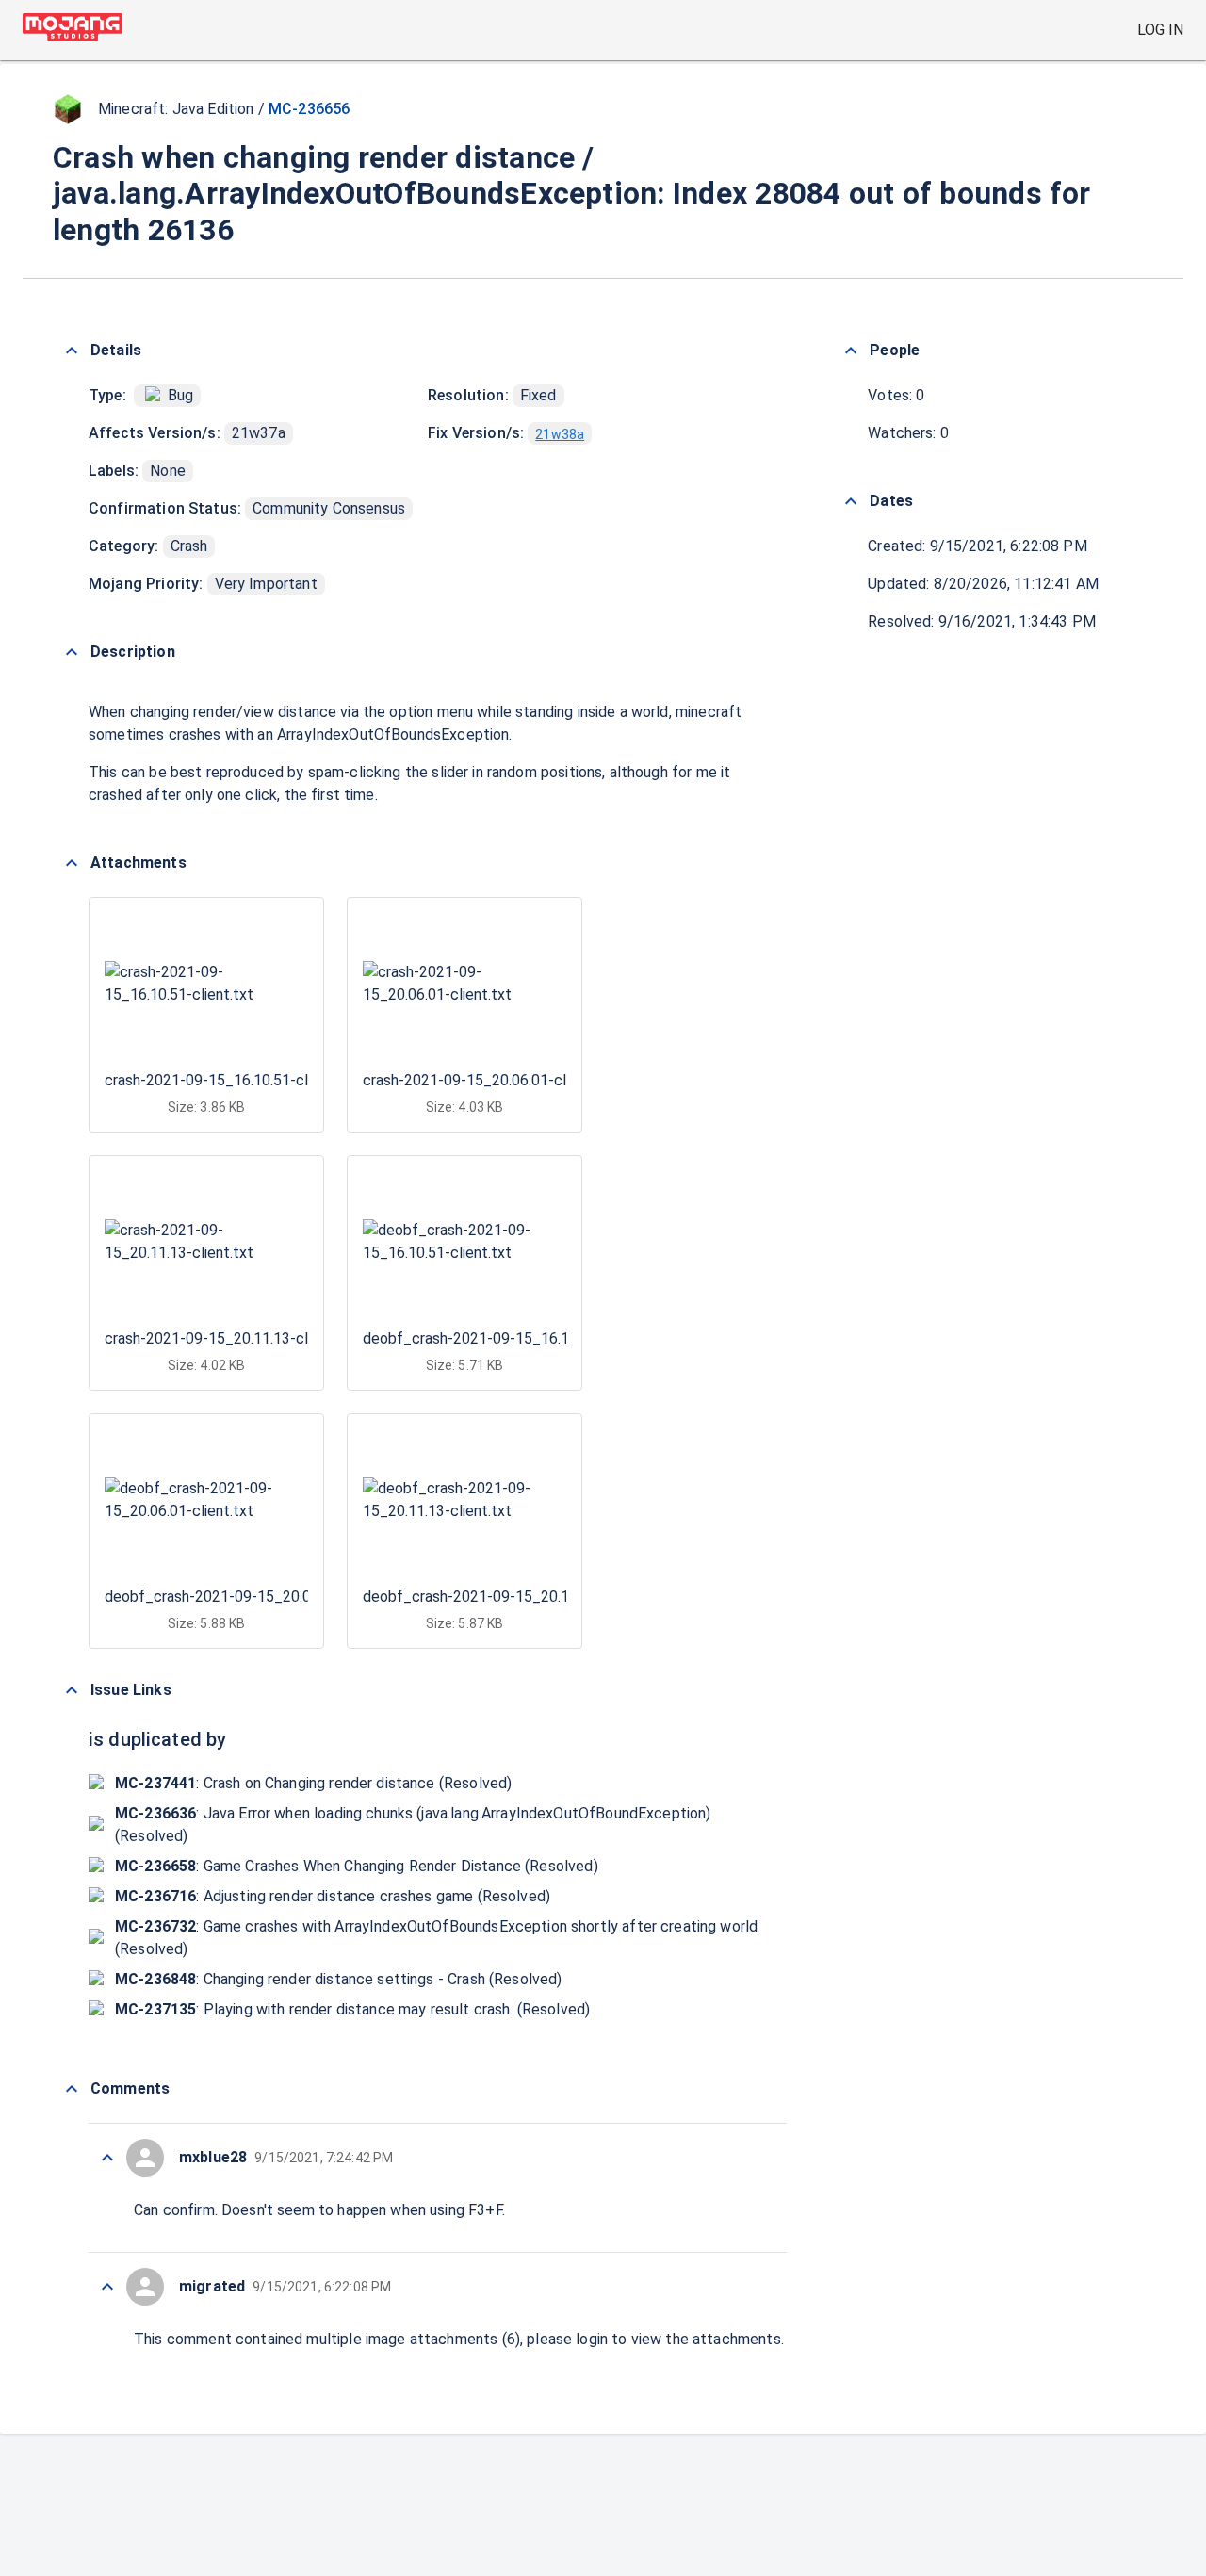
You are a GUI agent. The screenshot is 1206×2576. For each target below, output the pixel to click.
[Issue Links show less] (72, 1690)
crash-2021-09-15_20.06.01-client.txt (489, 1080)
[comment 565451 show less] (107, 2287)
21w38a (560, 434)
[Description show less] (72, 652)
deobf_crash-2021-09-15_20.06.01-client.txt (255, 1597)
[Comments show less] (72, 2089)
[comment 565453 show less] (107, 2158)
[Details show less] (72, 351)
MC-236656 (309, 109)
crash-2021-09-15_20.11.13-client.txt (231, 1338)
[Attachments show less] (72, 863)
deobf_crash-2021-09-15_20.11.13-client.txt (513, 1597)
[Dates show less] (851, 501)
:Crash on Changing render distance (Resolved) (313, 1783)
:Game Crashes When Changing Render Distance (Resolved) (357, 1866)
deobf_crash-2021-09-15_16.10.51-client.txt (513, 1338)
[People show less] (851, 351)
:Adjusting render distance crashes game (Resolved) (333, 1896)
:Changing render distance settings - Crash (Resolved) (339, 1979)
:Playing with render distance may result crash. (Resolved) (352, 2009)
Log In (1160, 30)
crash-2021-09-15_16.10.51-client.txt (231, 1080)
